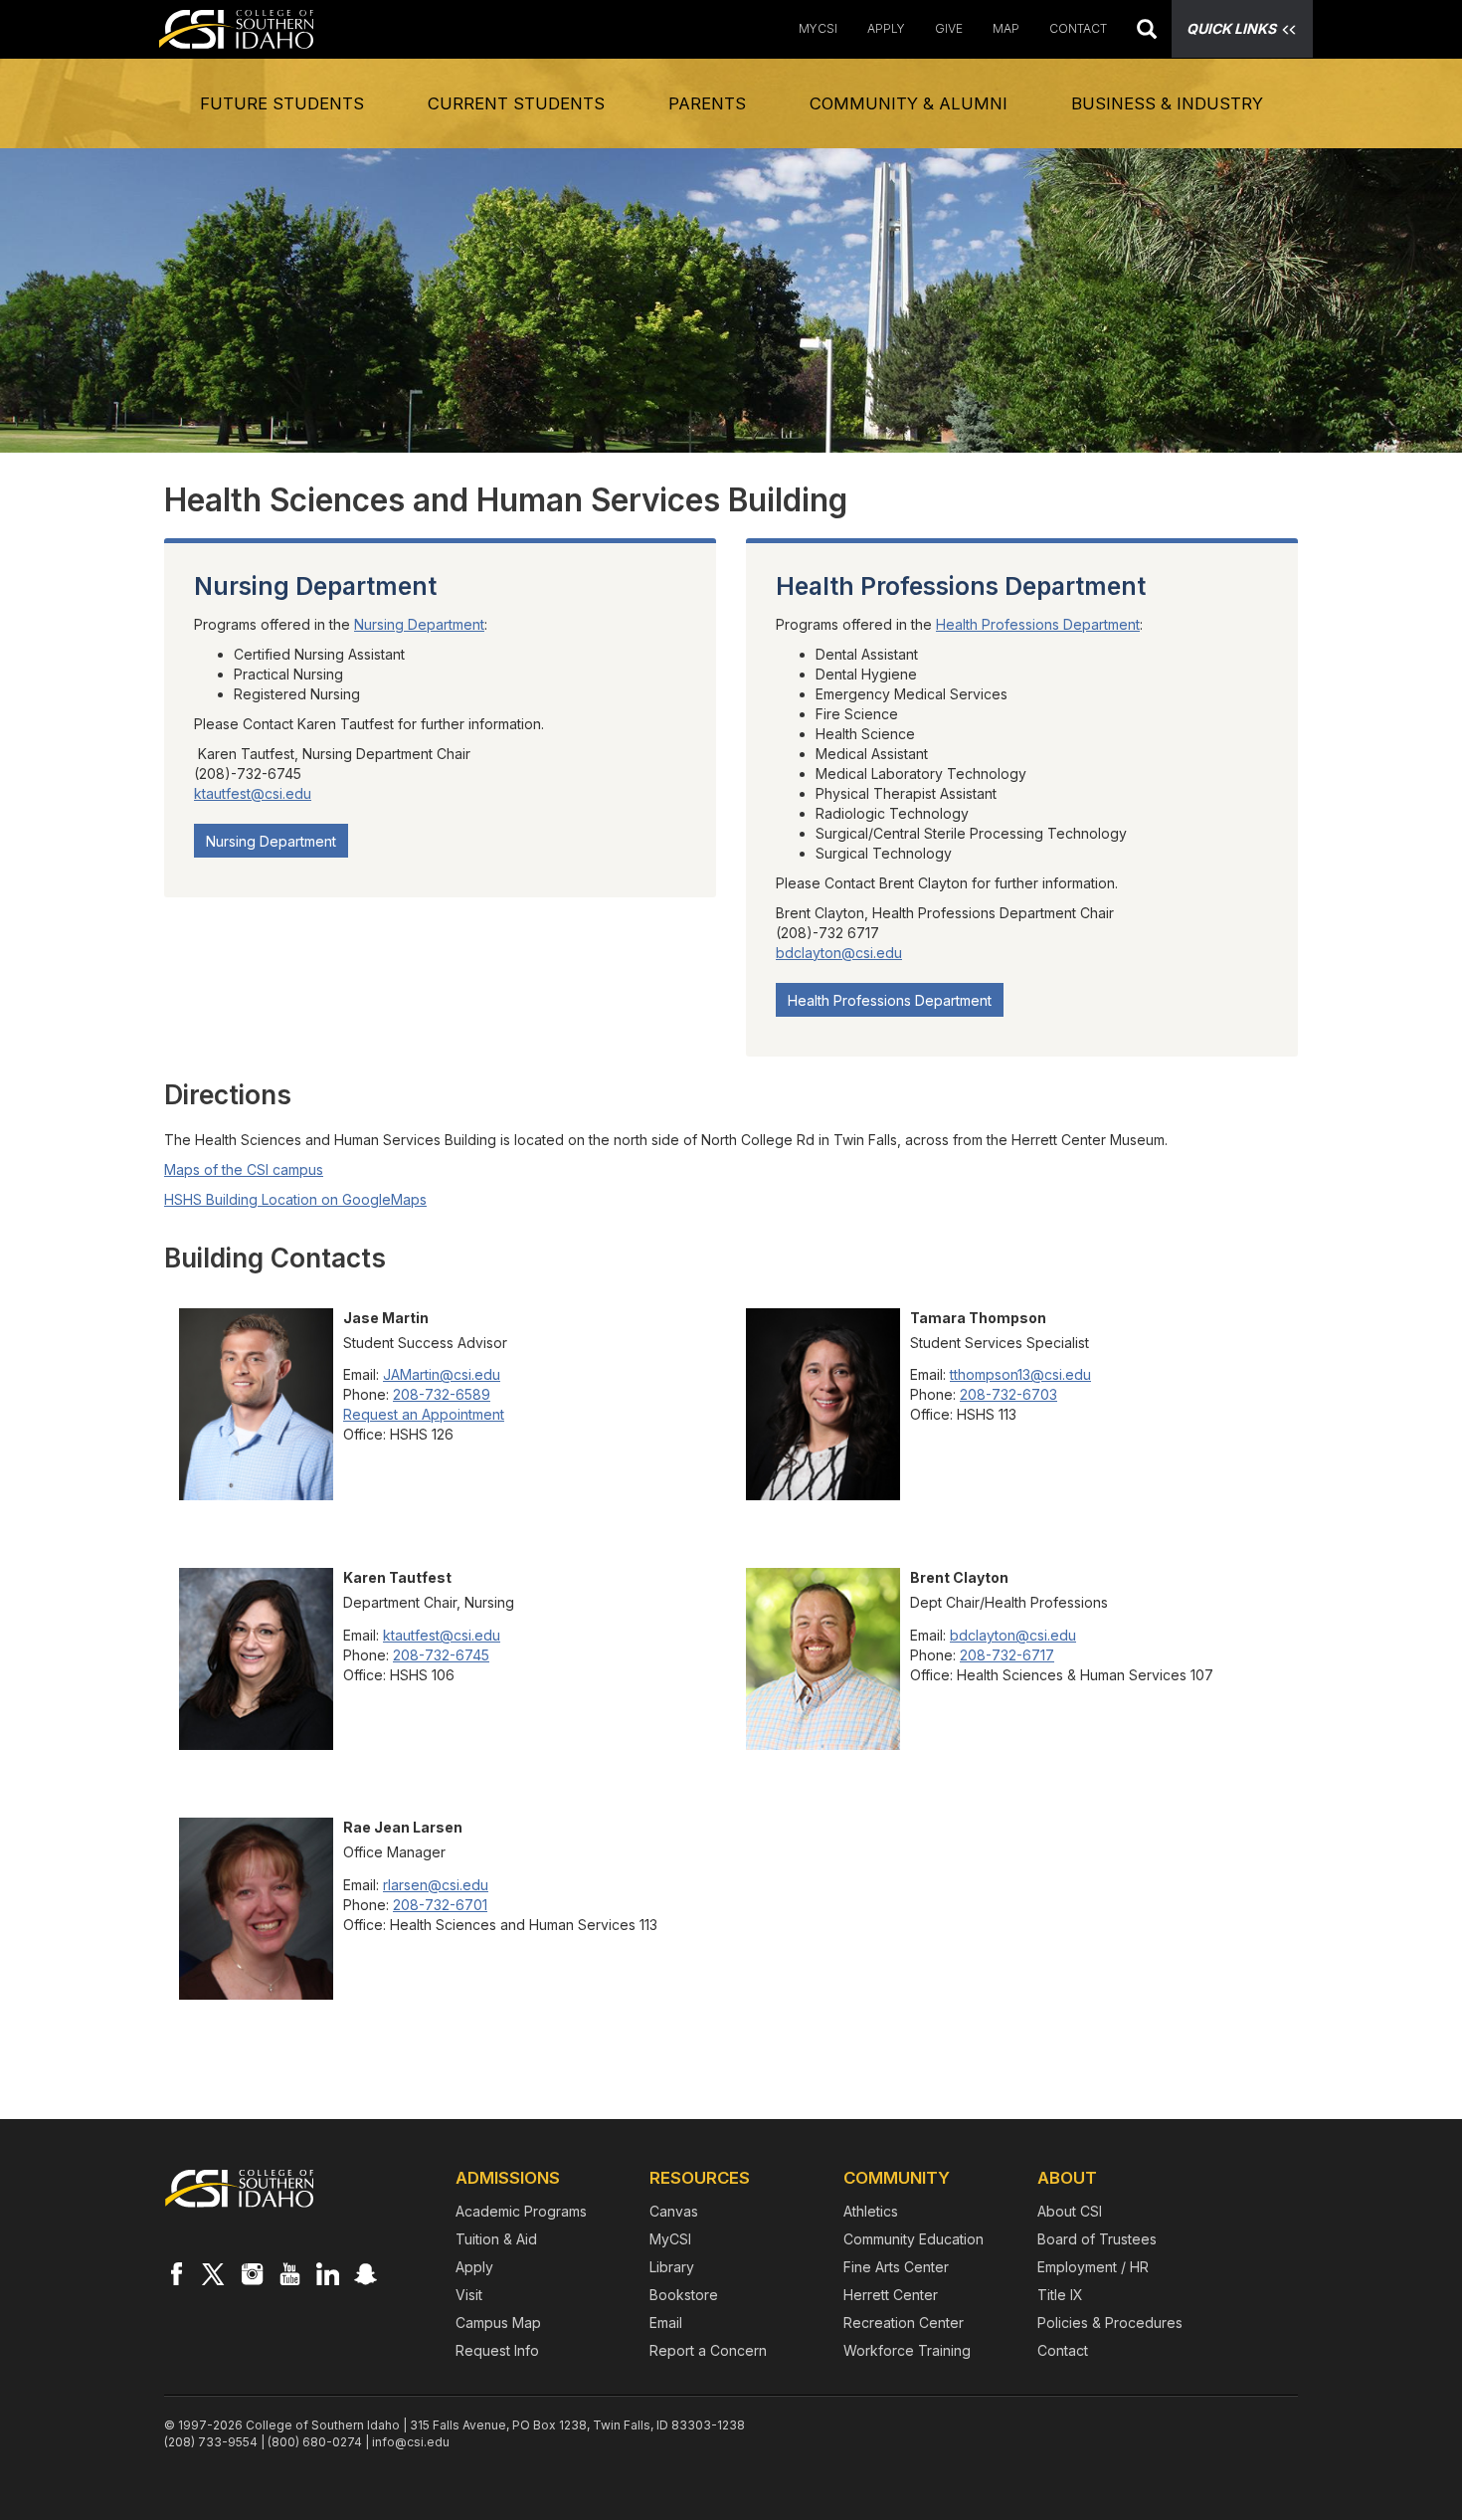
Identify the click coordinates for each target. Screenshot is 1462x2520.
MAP (1006, 28)
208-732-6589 (442, 1394)
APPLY (886, 28)
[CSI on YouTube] (289, 2273)
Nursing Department (419, 624)
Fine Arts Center (896, 2267)
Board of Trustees (1097, 2239)
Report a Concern (708, 2350)
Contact (1063, 2350)
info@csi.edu (411, 2442)
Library (672, 2267)
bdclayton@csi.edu (839, 953)
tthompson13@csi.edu (1020, 1374)
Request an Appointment (424, 1414)
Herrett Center (891, 2295)
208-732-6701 (440, 1905)
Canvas (674, 2211)
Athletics (871, 2211)
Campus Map (498, 2323)
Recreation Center (904, 2323)
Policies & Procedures (1110, 2323)
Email (666, 2323)
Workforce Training (907, 2350)
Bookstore (684, 2295)
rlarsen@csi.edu (436, 1885)
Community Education (914, 2239)
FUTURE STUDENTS (282, 103)
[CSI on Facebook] (176, 2273)
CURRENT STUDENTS (516, 103)
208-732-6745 (441, 1655)
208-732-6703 (1008, 1394)
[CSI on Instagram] (252, 2273)
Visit (469, 2295)
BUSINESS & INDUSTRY (1167, 103)
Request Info (497, 2350)
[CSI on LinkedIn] (327, 2273)
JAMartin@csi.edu (442, 1374)
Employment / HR (1093, 2267)
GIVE (949, 28)
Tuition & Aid (496, 2239)
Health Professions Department (1038, 624)
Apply (474, 2267)
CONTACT (1078, 28)
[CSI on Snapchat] (365, 2273)
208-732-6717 (1007, 1655)
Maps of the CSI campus (244, 1169)
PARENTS (707, 103)
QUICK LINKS (1231, 28)
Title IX (1060, 2295)
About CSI (1070, 2211)
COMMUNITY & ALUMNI (909, 103)
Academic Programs (521, 2211)
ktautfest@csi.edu (253, 793)
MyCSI (818, 28)
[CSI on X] (214, 2273)
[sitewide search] (1147, 31)
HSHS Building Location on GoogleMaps (295, 1199)
